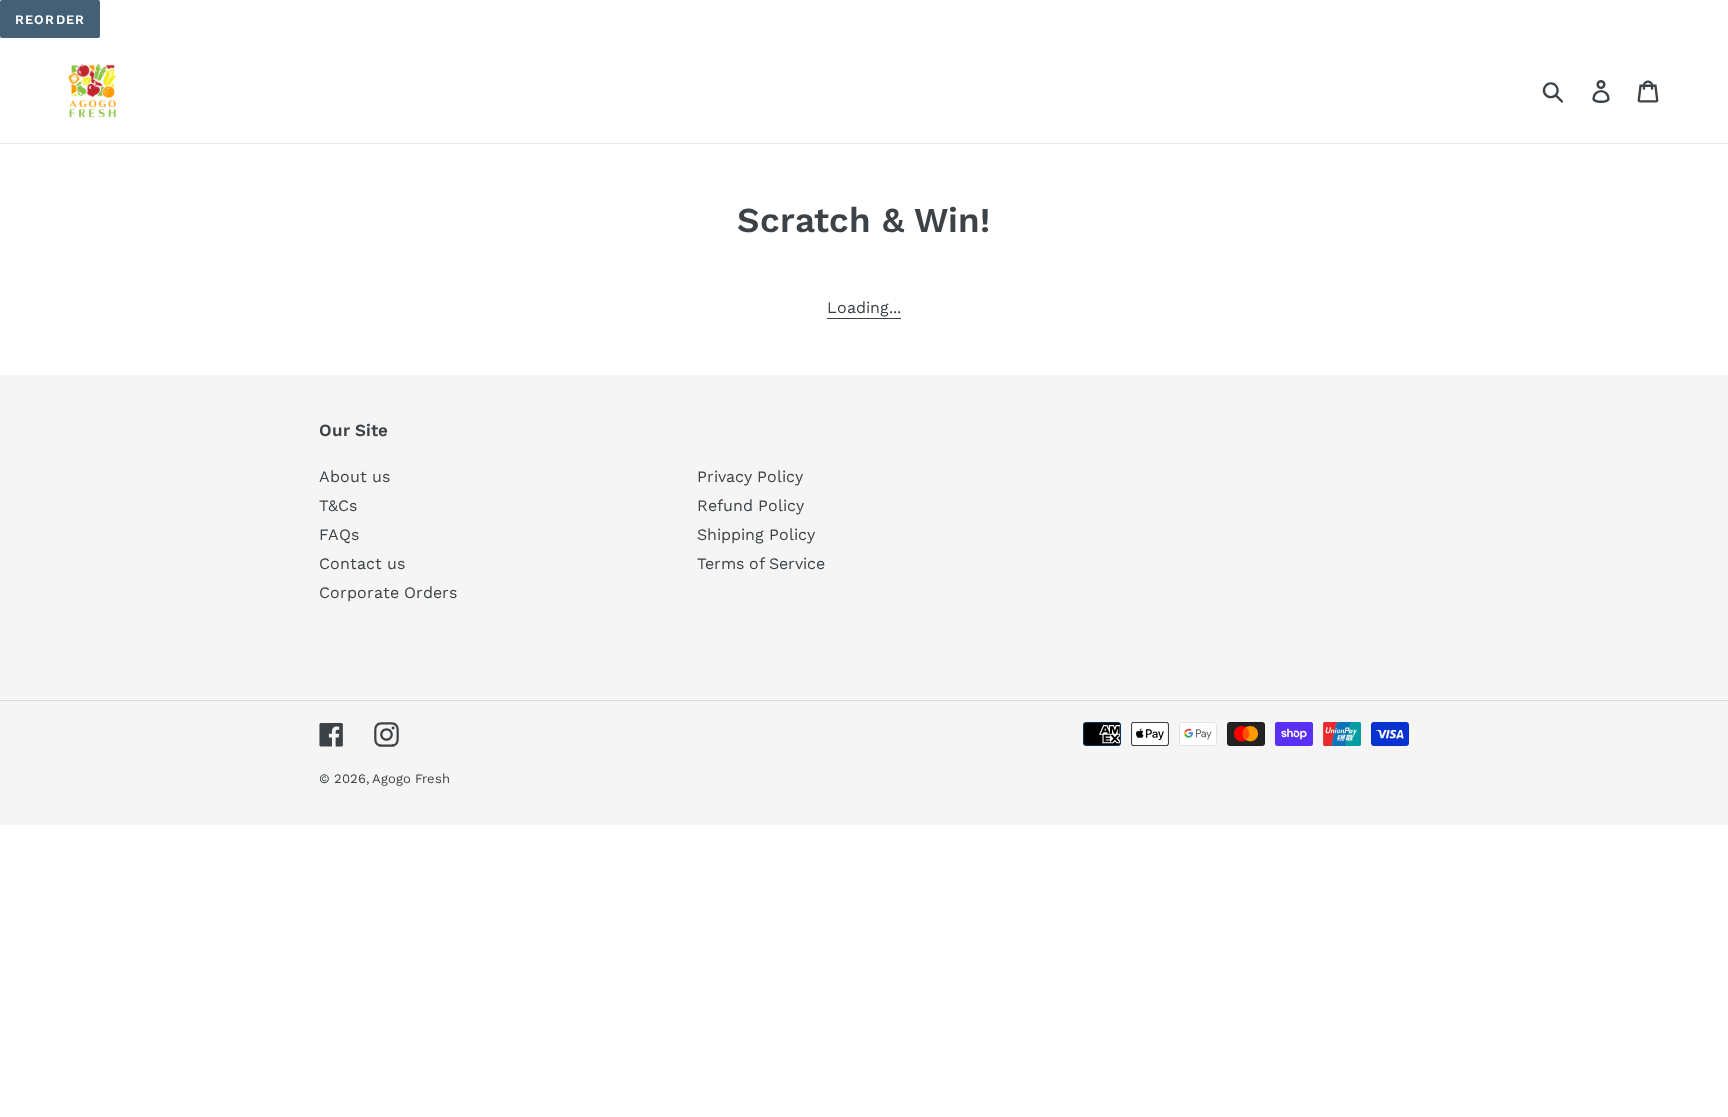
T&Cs (338, 505)
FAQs (339, 534)
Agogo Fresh (411, 778)
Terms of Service (761, 563)
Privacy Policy (750, 476)
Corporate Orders (388, 592)
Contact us (362, 563)
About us (354, 476)
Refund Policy (750, 505)
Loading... (864, 307)
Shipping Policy (756, 534)
